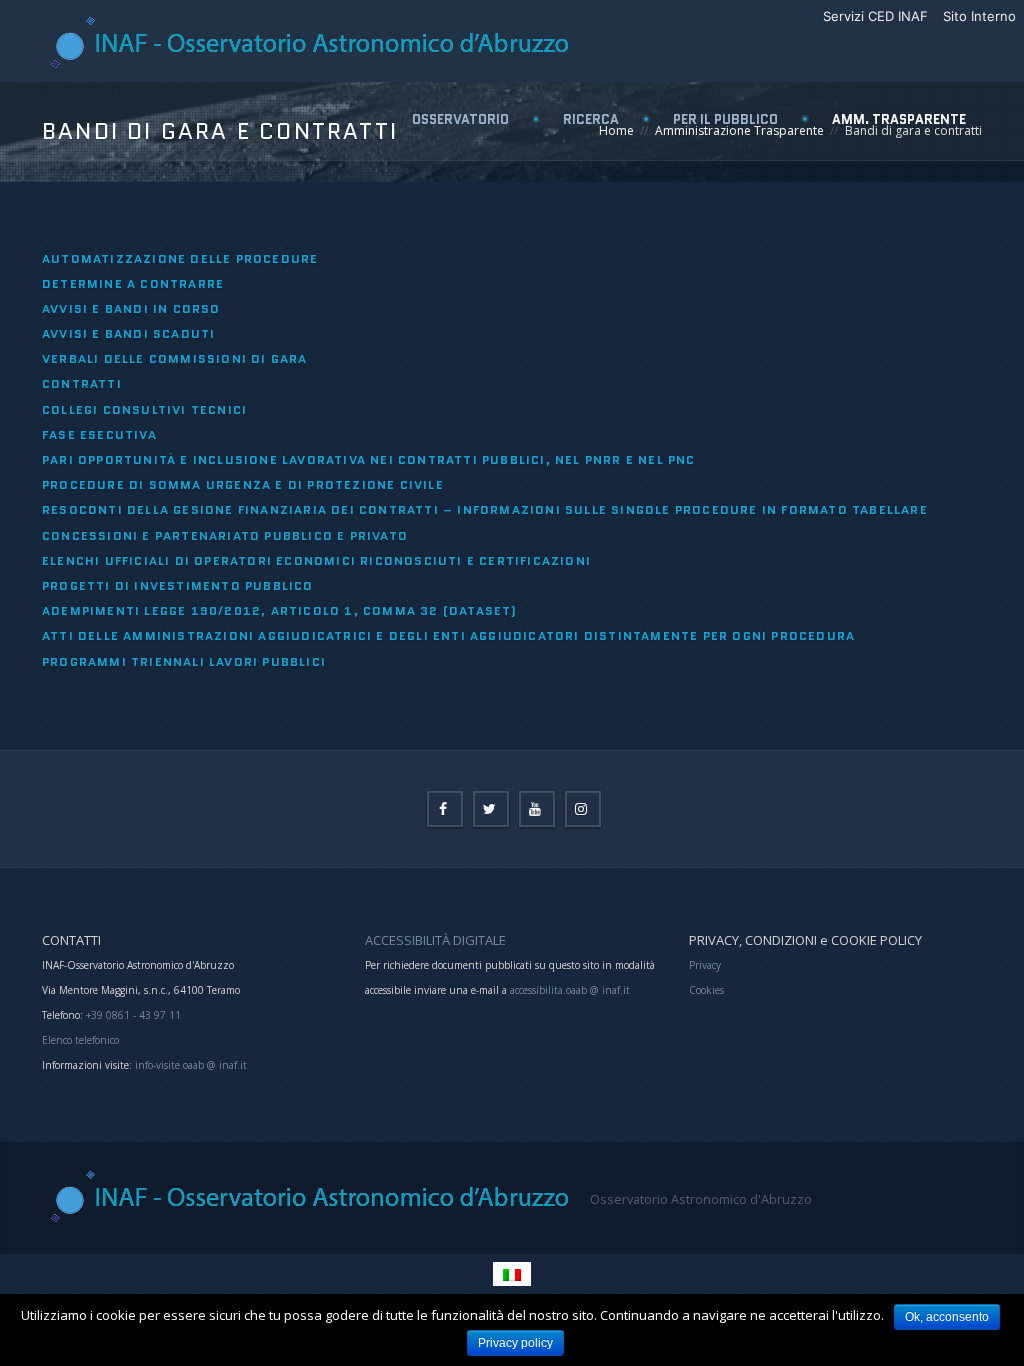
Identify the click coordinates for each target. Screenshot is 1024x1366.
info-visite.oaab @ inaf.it (191, 1065)
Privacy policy (515, 1343)
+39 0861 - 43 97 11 (132, 1015)
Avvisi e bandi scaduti (128, 333)
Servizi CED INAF (875, 16)
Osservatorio (460, 119)
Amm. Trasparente (899, 119)
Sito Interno (979, 16)
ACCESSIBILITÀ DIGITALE (435, 940)
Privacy (705, 965)
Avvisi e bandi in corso (131, 308)
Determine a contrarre (133, 283)
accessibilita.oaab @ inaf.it (570, 990)
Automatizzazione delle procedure (180, 258)
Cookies (706, 990)
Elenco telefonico (80, 1040)
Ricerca (591, 119)
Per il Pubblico (725, 119)
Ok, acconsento (947, 1317)
